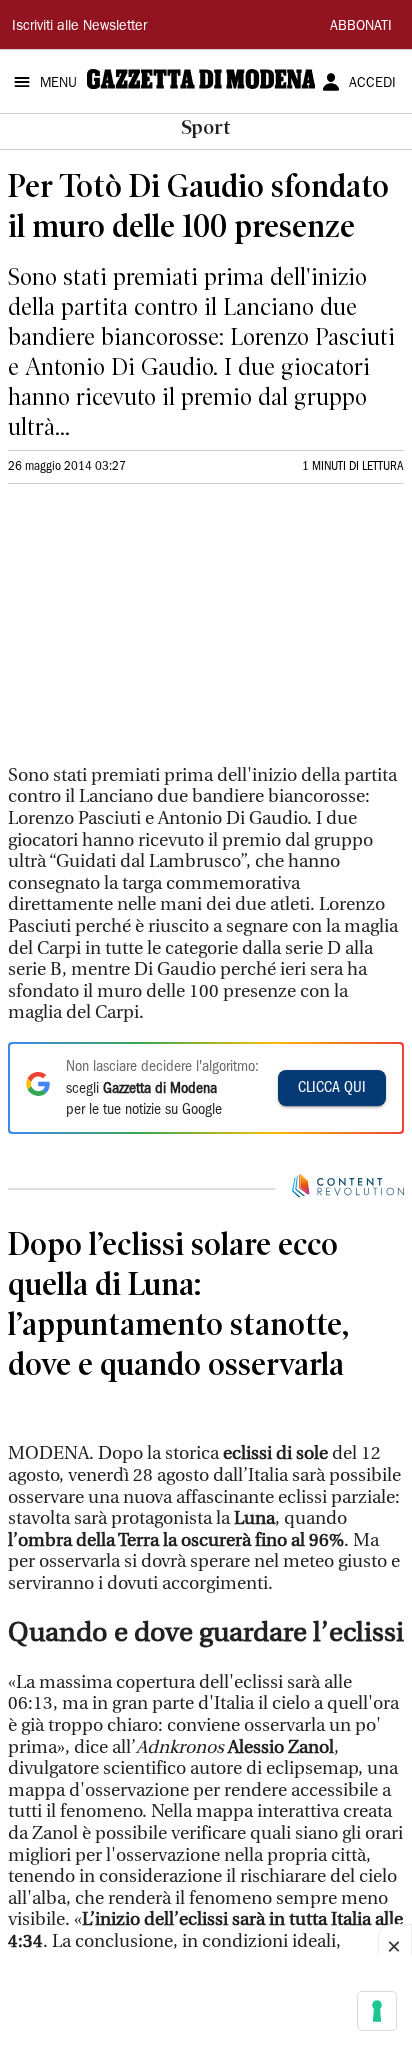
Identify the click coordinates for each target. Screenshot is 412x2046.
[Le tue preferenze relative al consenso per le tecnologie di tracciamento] (377, 2011)
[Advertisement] (158, 633)
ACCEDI (372, 84)
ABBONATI (361, 27)
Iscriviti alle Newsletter (79, 27)
